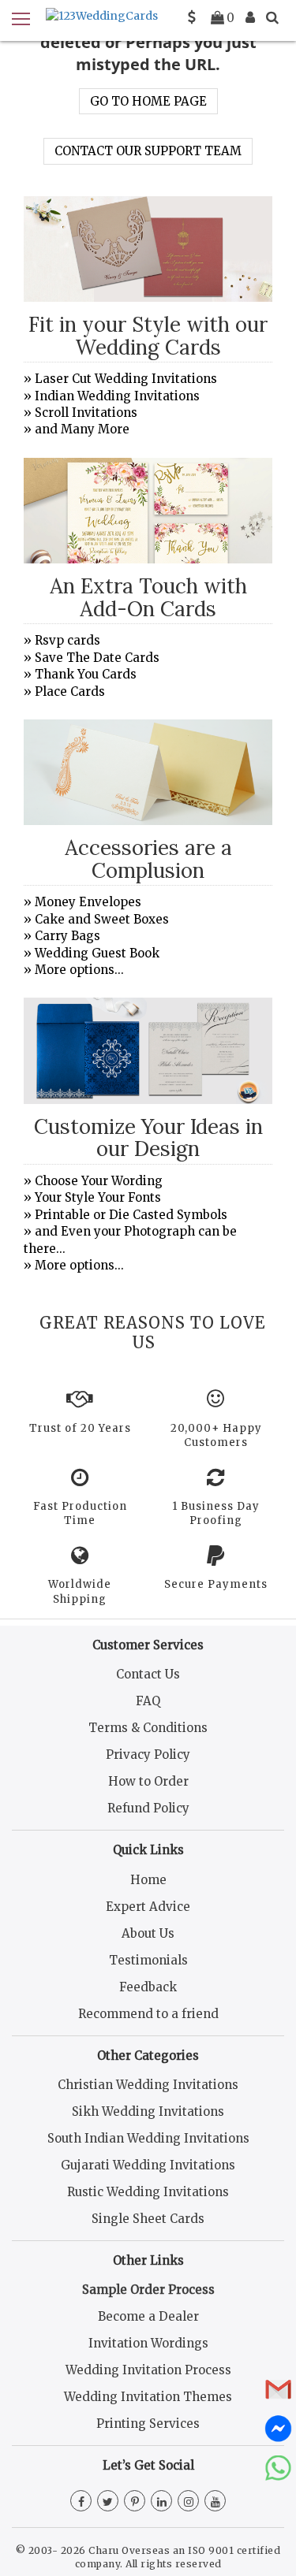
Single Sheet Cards (148, 2219)
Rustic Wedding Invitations (148, 2192)
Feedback (148, 1987)
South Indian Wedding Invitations (148, 2138)
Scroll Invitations (86, 413)
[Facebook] (81, 2502)
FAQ (148, 1701)
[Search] (272, 17)
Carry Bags (67, 936)
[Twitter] (108, 2502)
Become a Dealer (148, 2316)
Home (148, 1880)
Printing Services (148, 2424)
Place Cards (70, 691)
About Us (148, 1933)
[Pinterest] (135, 2502)
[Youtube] (215, 2502)
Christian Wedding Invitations (148, 2085)
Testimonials (148, 1960)
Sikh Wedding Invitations (148, 2111)
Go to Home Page (148, 101)
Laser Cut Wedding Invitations (126, 379)
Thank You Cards (86, 674)
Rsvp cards (67, 640)
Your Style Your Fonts (98, 1197)
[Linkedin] (161, 2502)
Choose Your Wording (99, 1181)
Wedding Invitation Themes (148, 2397)
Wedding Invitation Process (148, 2370)
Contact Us (148, 1674)
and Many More (82, 429)
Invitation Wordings (148, 2343)
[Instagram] (188, 2502)
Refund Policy (148, 1808)
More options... (79, 970)
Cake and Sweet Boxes (102, 919)
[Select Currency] (192, 17)
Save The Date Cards (97, 658)
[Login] (250, 17)
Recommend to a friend (148, 2014)
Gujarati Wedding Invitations (148, 2165)
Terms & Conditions (148, 1728)
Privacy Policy (148, 1755)
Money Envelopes (88, 902)
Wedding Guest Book (97, 953)
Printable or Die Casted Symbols (131, 1215)
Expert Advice (148, 1907)
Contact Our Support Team (148, 151)
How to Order (148, 1781)
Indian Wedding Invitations (117, 396)
